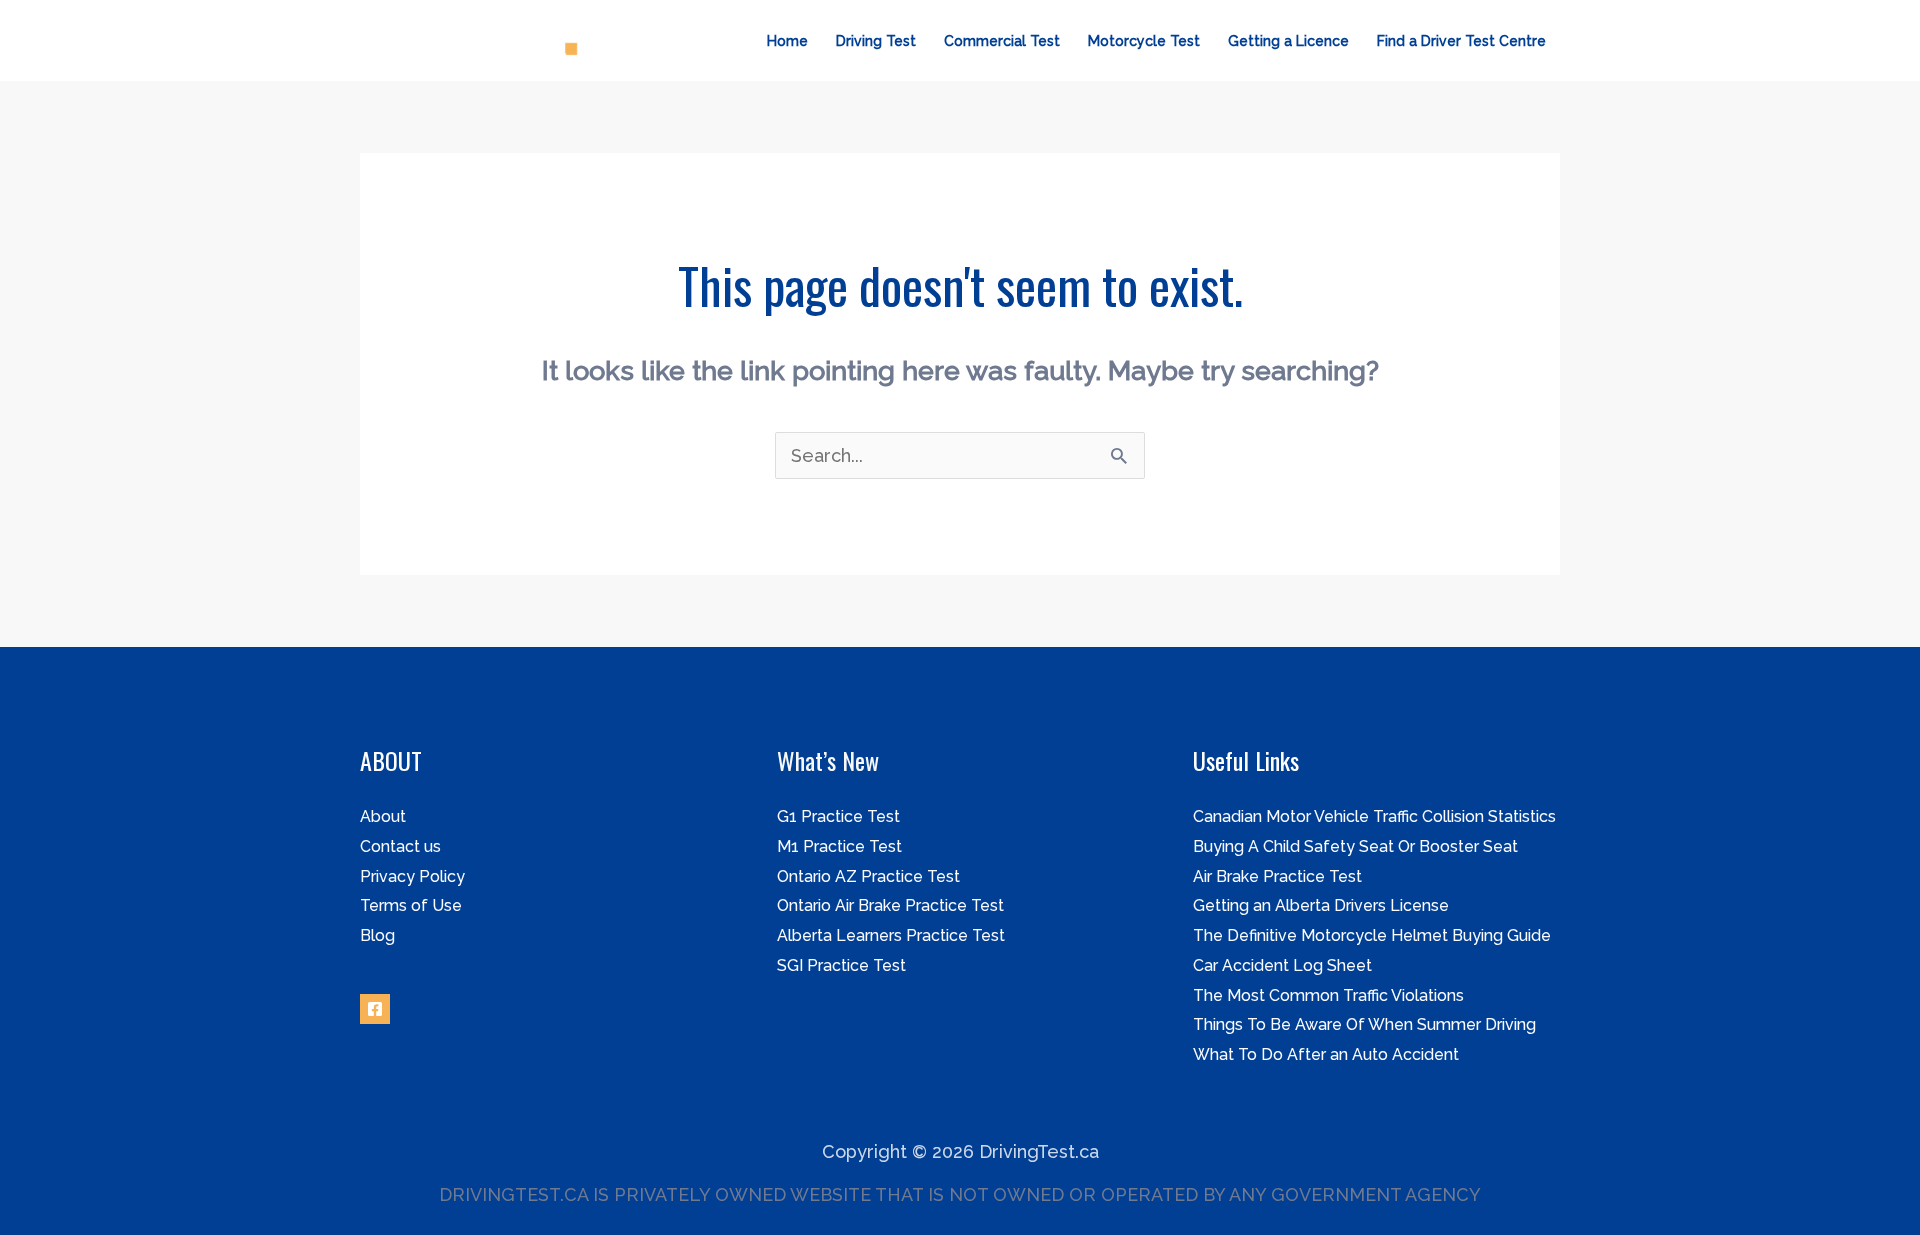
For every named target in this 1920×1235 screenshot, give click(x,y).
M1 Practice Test (839, 846)
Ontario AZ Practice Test (868, 876)
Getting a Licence (1288, 41)
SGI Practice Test (841, 965)
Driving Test (876, 41)
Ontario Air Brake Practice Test (890, 905)
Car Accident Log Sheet (1282, 965)
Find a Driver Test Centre (1461, 41)
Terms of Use (411, 905)
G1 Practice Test (838, 816)
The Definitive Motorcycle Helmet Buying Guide (1372, 935)
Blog (377, 935)
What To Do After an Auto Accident (1326, 1054)
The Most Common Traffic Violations (1328, 995)
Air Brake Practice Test (1277, 876)
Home (787, 41)
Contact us (400, 846)
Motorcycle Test (1144, 41)
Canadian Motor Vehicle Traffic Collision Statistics (1374, 816)
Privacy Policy (412, 876)
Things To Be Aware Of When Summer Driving (1364, 1024)
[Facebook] (375, 1009)
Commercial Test (1002, 41)
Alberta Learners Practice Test (891, 935)
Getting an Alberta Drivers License (1321, 905)
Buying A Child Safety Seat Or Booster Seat (1355, 846)
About (383, 816)
